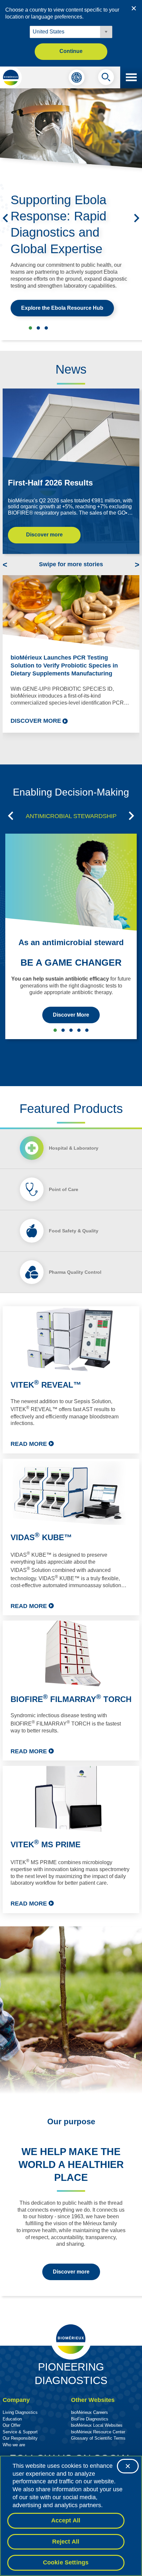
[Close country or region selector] (134, 8)
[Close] (128, 2466)
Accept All (66, 2520)
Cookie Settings (66, 2562)
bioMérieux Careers (89, 2412)
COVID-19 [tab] (87, 1030)
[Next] (137, 218)
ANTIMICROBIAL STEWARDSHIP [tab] (71, 816)
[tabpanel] (71, 1610)
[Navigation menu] (131, 77)
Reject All (66, 2542)
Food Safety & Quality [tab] (74, 1231)
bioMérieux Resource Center (98, 2432)
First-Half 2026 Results (50, 483)
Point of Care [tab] (64, 1189)
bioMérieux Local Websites (97, 2425)
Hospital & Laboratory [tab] (74, 1148)
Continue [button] (71, 51)
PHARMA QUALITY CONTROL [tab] (79, 1030)
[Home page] (11, 77)
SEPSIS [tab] (63, 1030)
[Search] (106, 79)
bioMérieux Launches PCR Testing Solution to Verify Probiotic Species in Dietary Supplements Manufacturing (64, 666)
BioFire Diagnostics (90, 2419)
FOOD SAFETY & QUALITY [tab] (71, 1030)
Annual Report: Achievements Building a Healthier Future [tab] (46, 328)
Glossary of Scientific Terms (98, 2438)
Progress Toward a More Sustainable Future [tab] (38, 328)
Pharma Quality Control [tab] (75, 1272)
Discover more (44, 535)
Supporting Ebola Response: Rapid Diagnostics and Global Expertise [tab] (30, 328)
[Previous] (5, 218)
